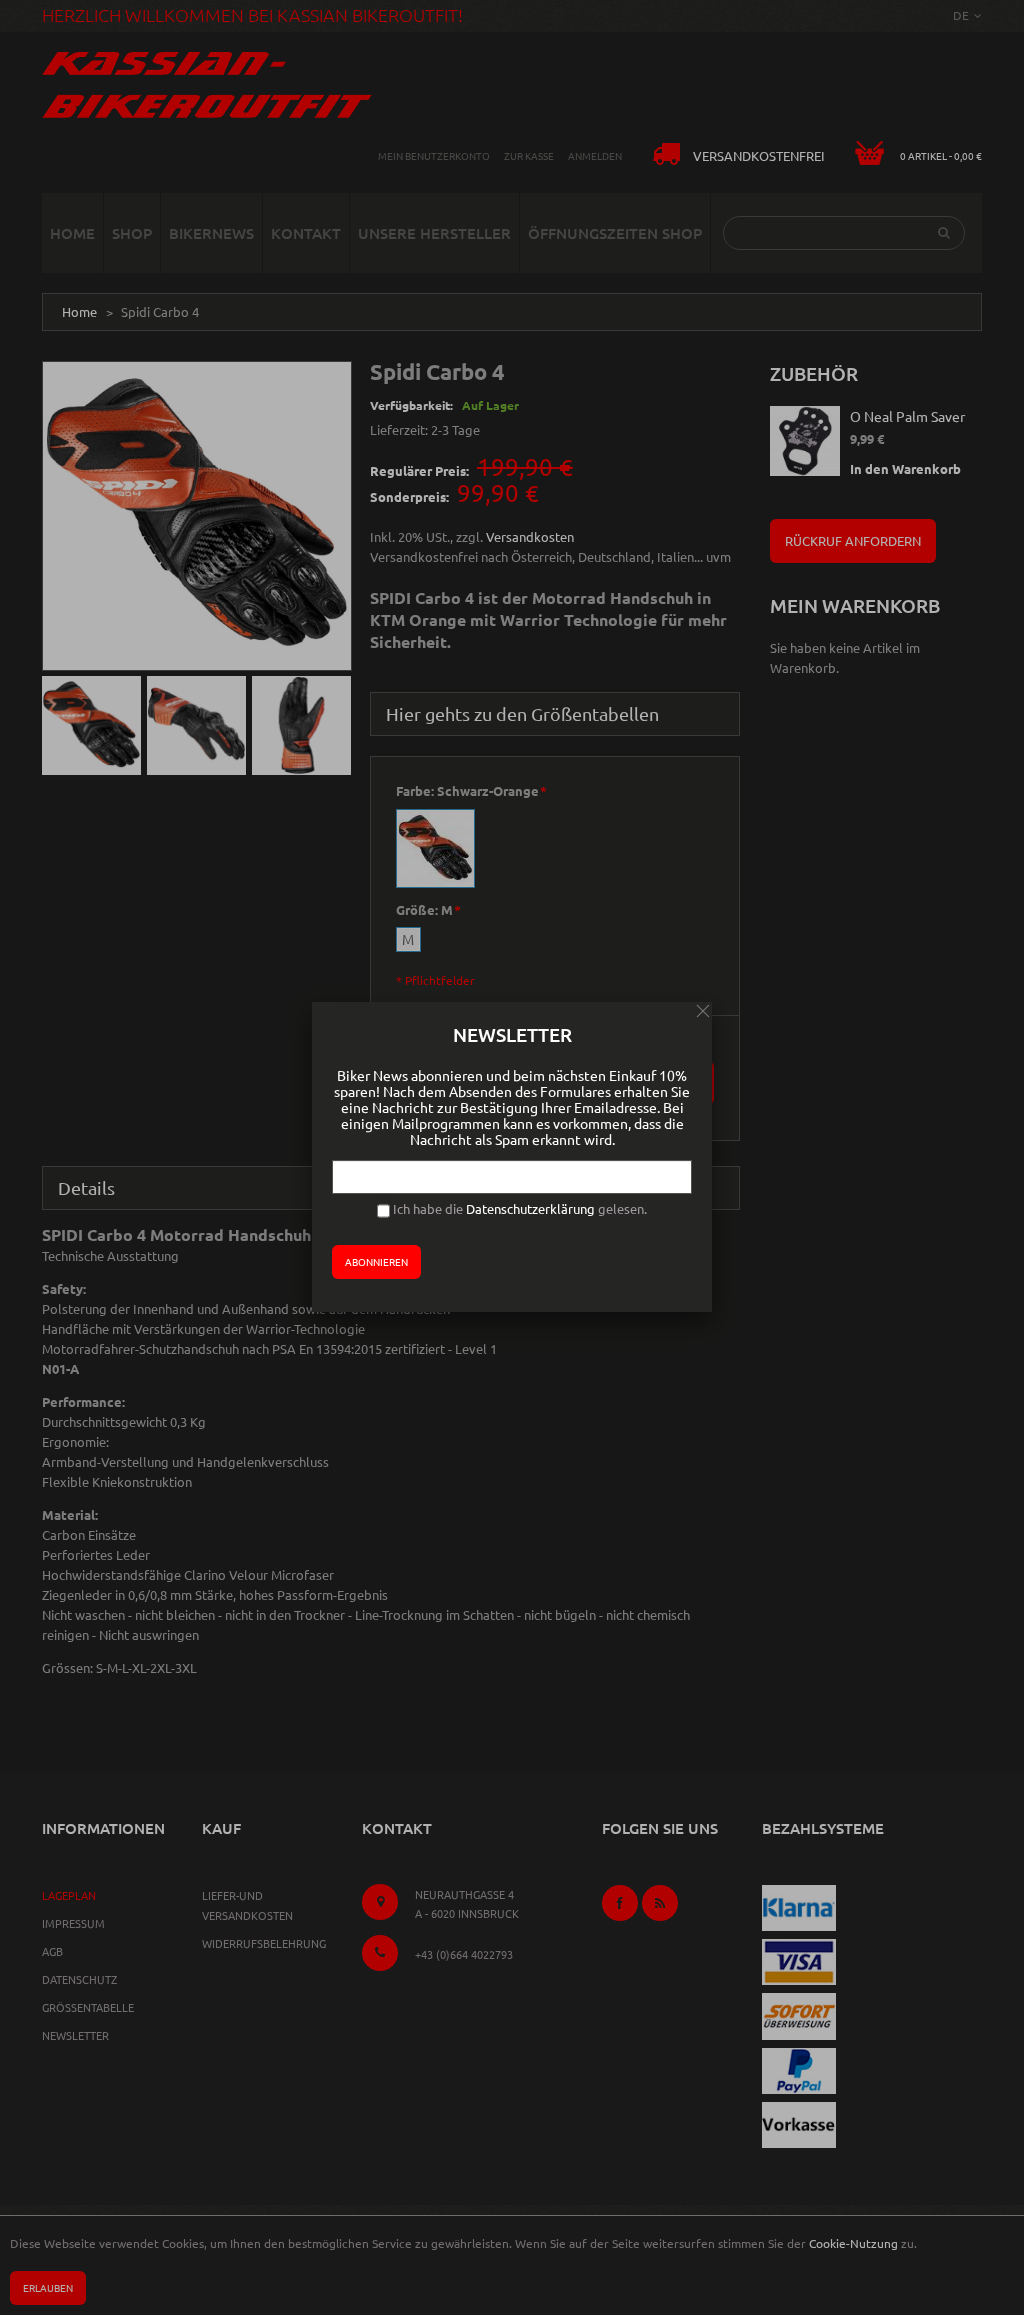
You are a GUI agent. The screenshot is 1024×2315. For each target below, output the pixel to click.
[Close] (703, 1011)
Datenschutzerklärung (530, 1208)
